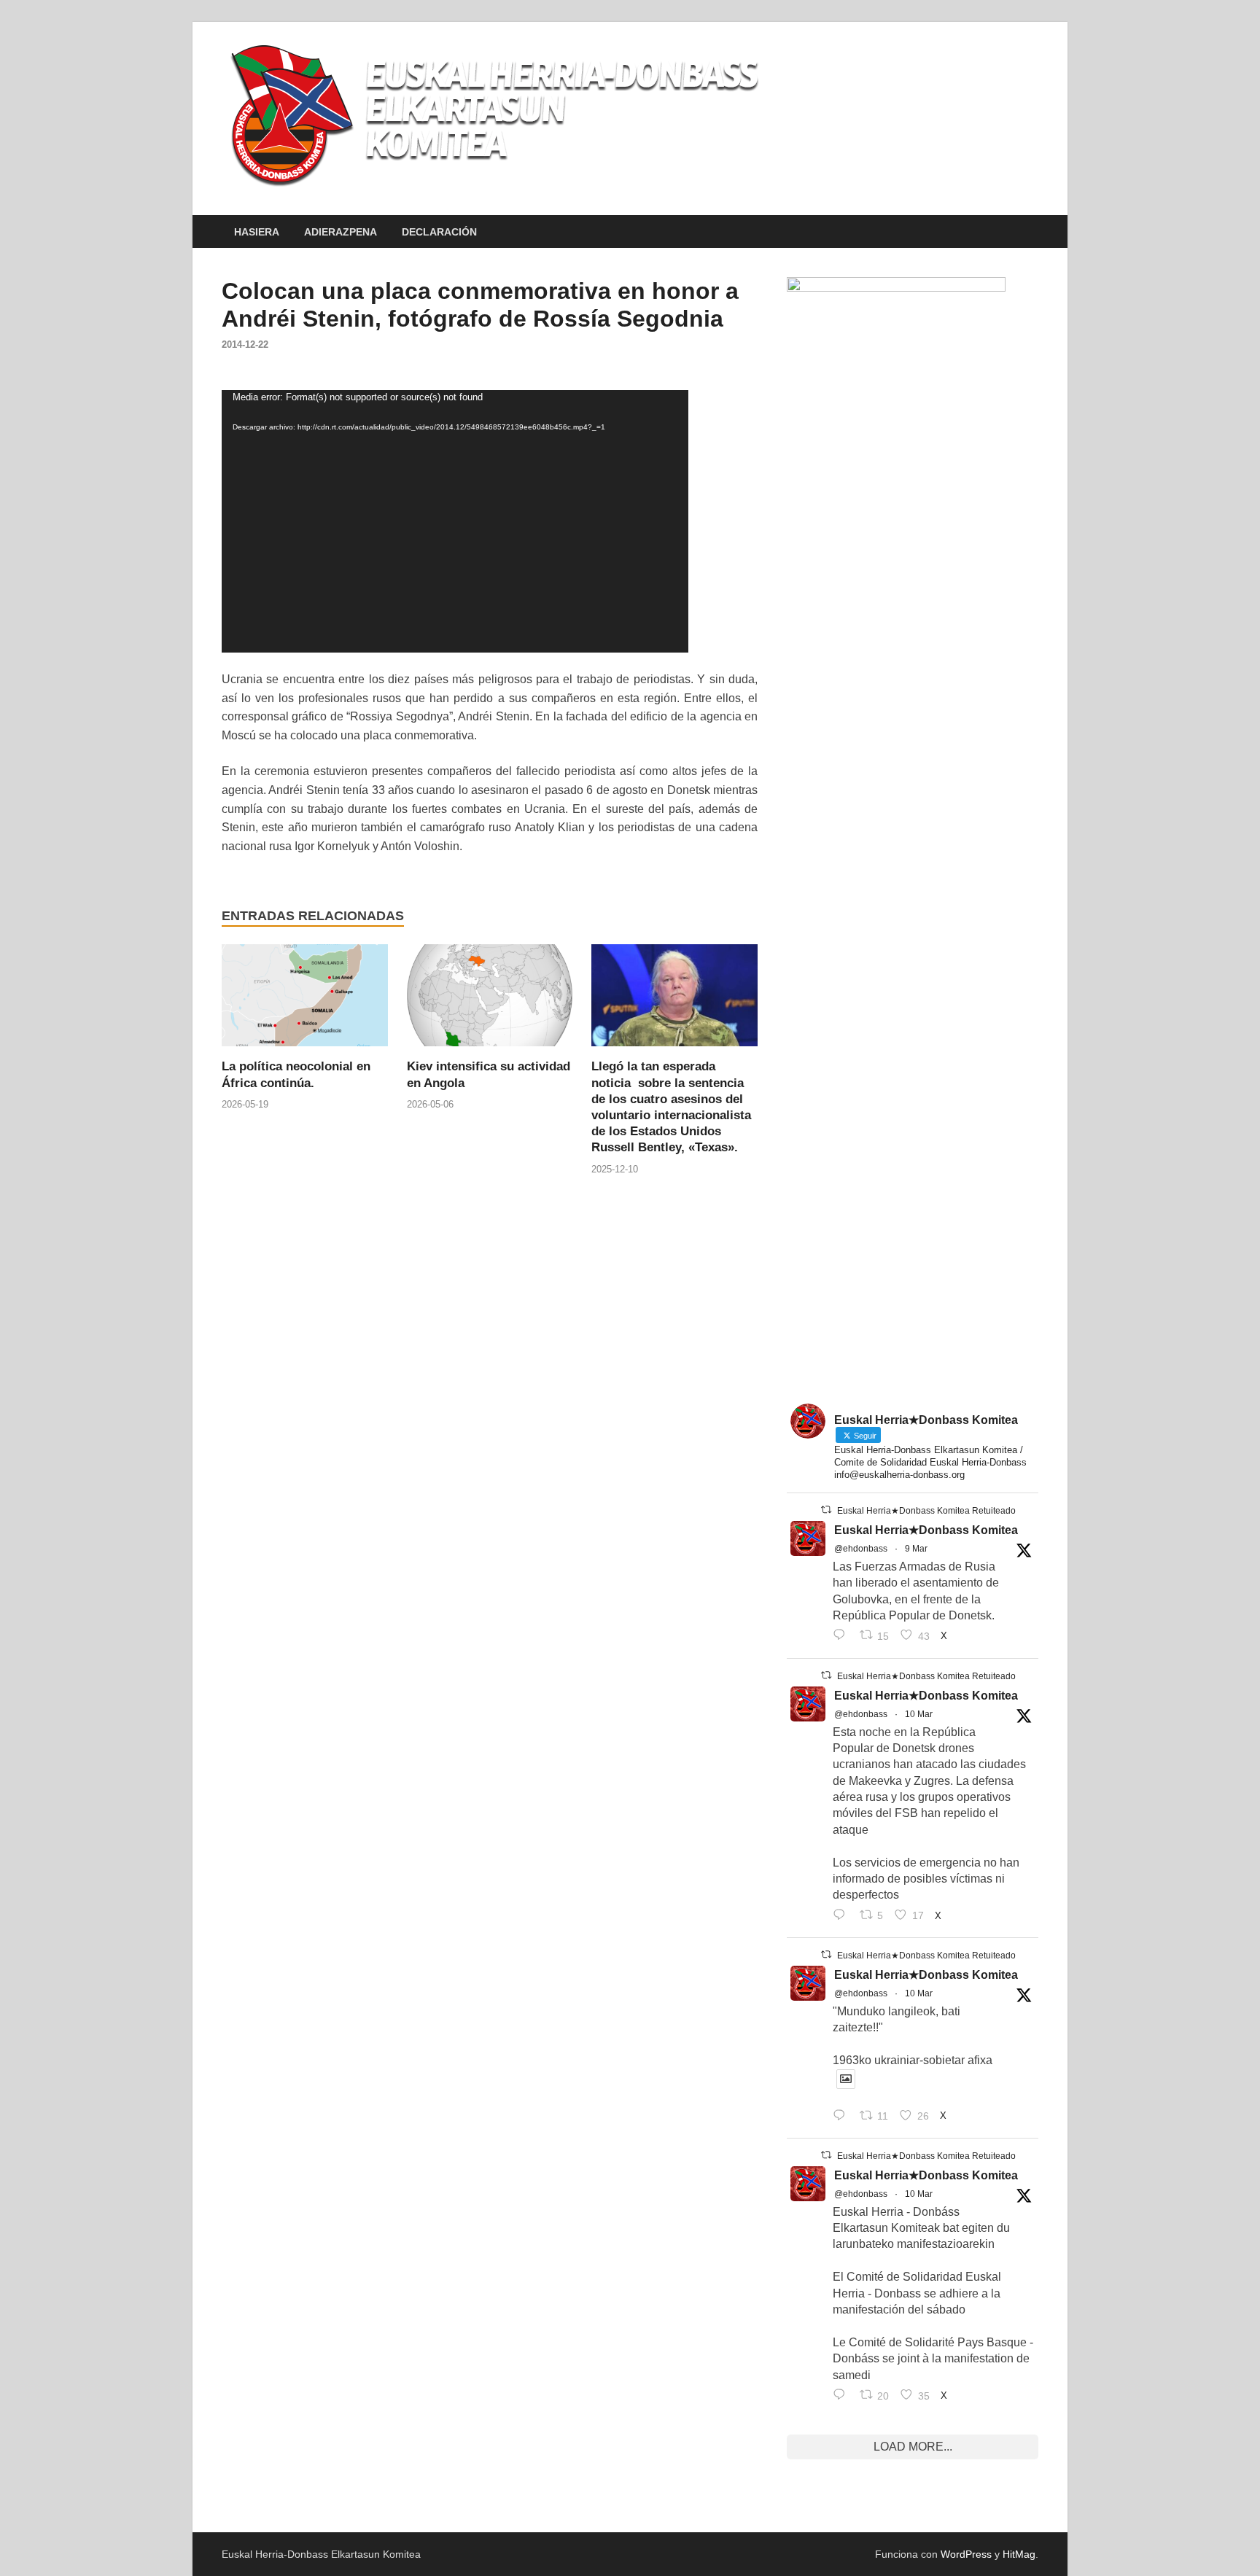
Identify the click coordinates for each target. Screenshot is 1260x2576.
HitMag (1019, 2554)
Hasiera (257, 232)
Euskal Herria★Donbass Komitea (926, 1530)
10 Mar (919, 1714)
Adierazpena (341, 232)
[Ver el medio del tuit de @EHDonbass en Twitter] (846, 2079)
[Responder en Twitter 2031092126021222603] (843, 1636)
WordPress (966, 2554)
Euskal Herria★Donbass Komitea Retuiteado (926, 1511)
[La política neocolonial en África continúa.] (305, 1001)
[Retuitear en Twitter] (826, 1510)
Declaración (439, 232)
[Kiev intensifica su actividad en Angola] (490, 1001)
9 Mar (916, 1549)
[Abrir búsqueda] (1031, 232)
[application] (455, 521)
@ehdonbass (861, 1549)
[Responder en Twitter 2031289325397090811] (843, 1916)
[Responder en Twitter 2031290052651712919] (843, 2117)
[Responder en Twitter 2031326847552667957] (843, 2396)
